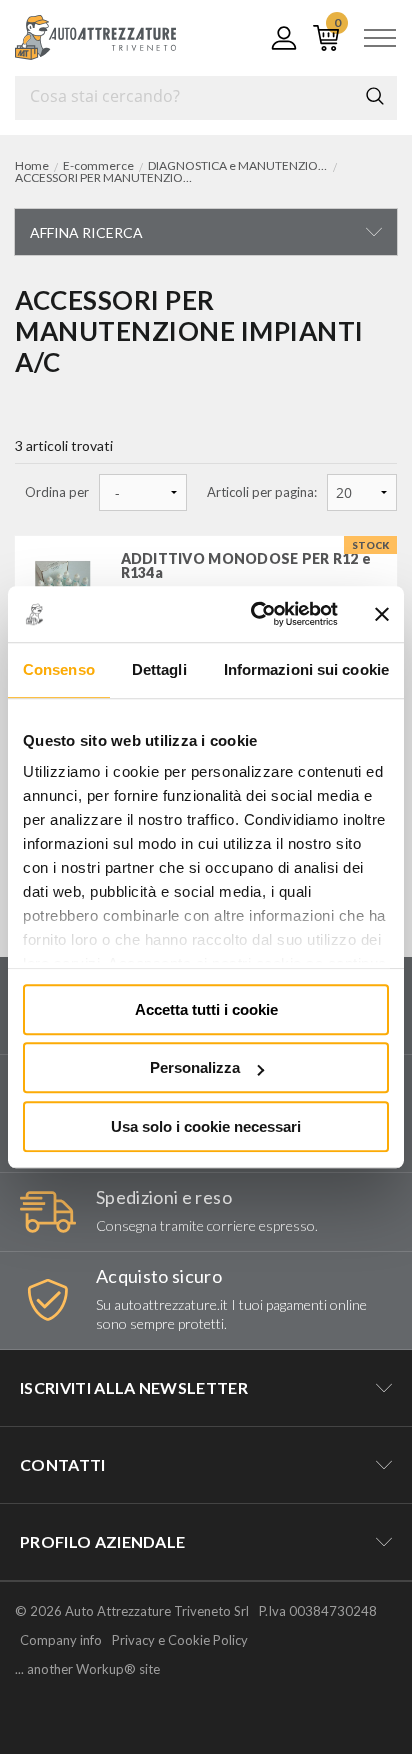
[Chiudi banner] (382, 614)
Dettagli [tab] (159, 669)
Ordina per (57, 492)
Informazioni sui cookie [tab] (306, 669)
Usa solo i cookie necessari (206, 1126)
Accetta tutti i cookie (206, 1009)
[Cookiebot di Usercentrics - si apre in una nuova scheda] (255, 614)
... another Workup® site (87, 1669)
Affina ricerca (86, 232)
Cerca (375, 96)
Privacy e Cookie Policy (180, 1640)
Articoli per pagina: (262, 492)
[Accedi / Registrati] (280, 38)
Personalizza (195, 1067)
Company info (61, 1640)
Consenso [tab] (59, 669)
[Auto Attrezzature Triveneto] (95, 37)
